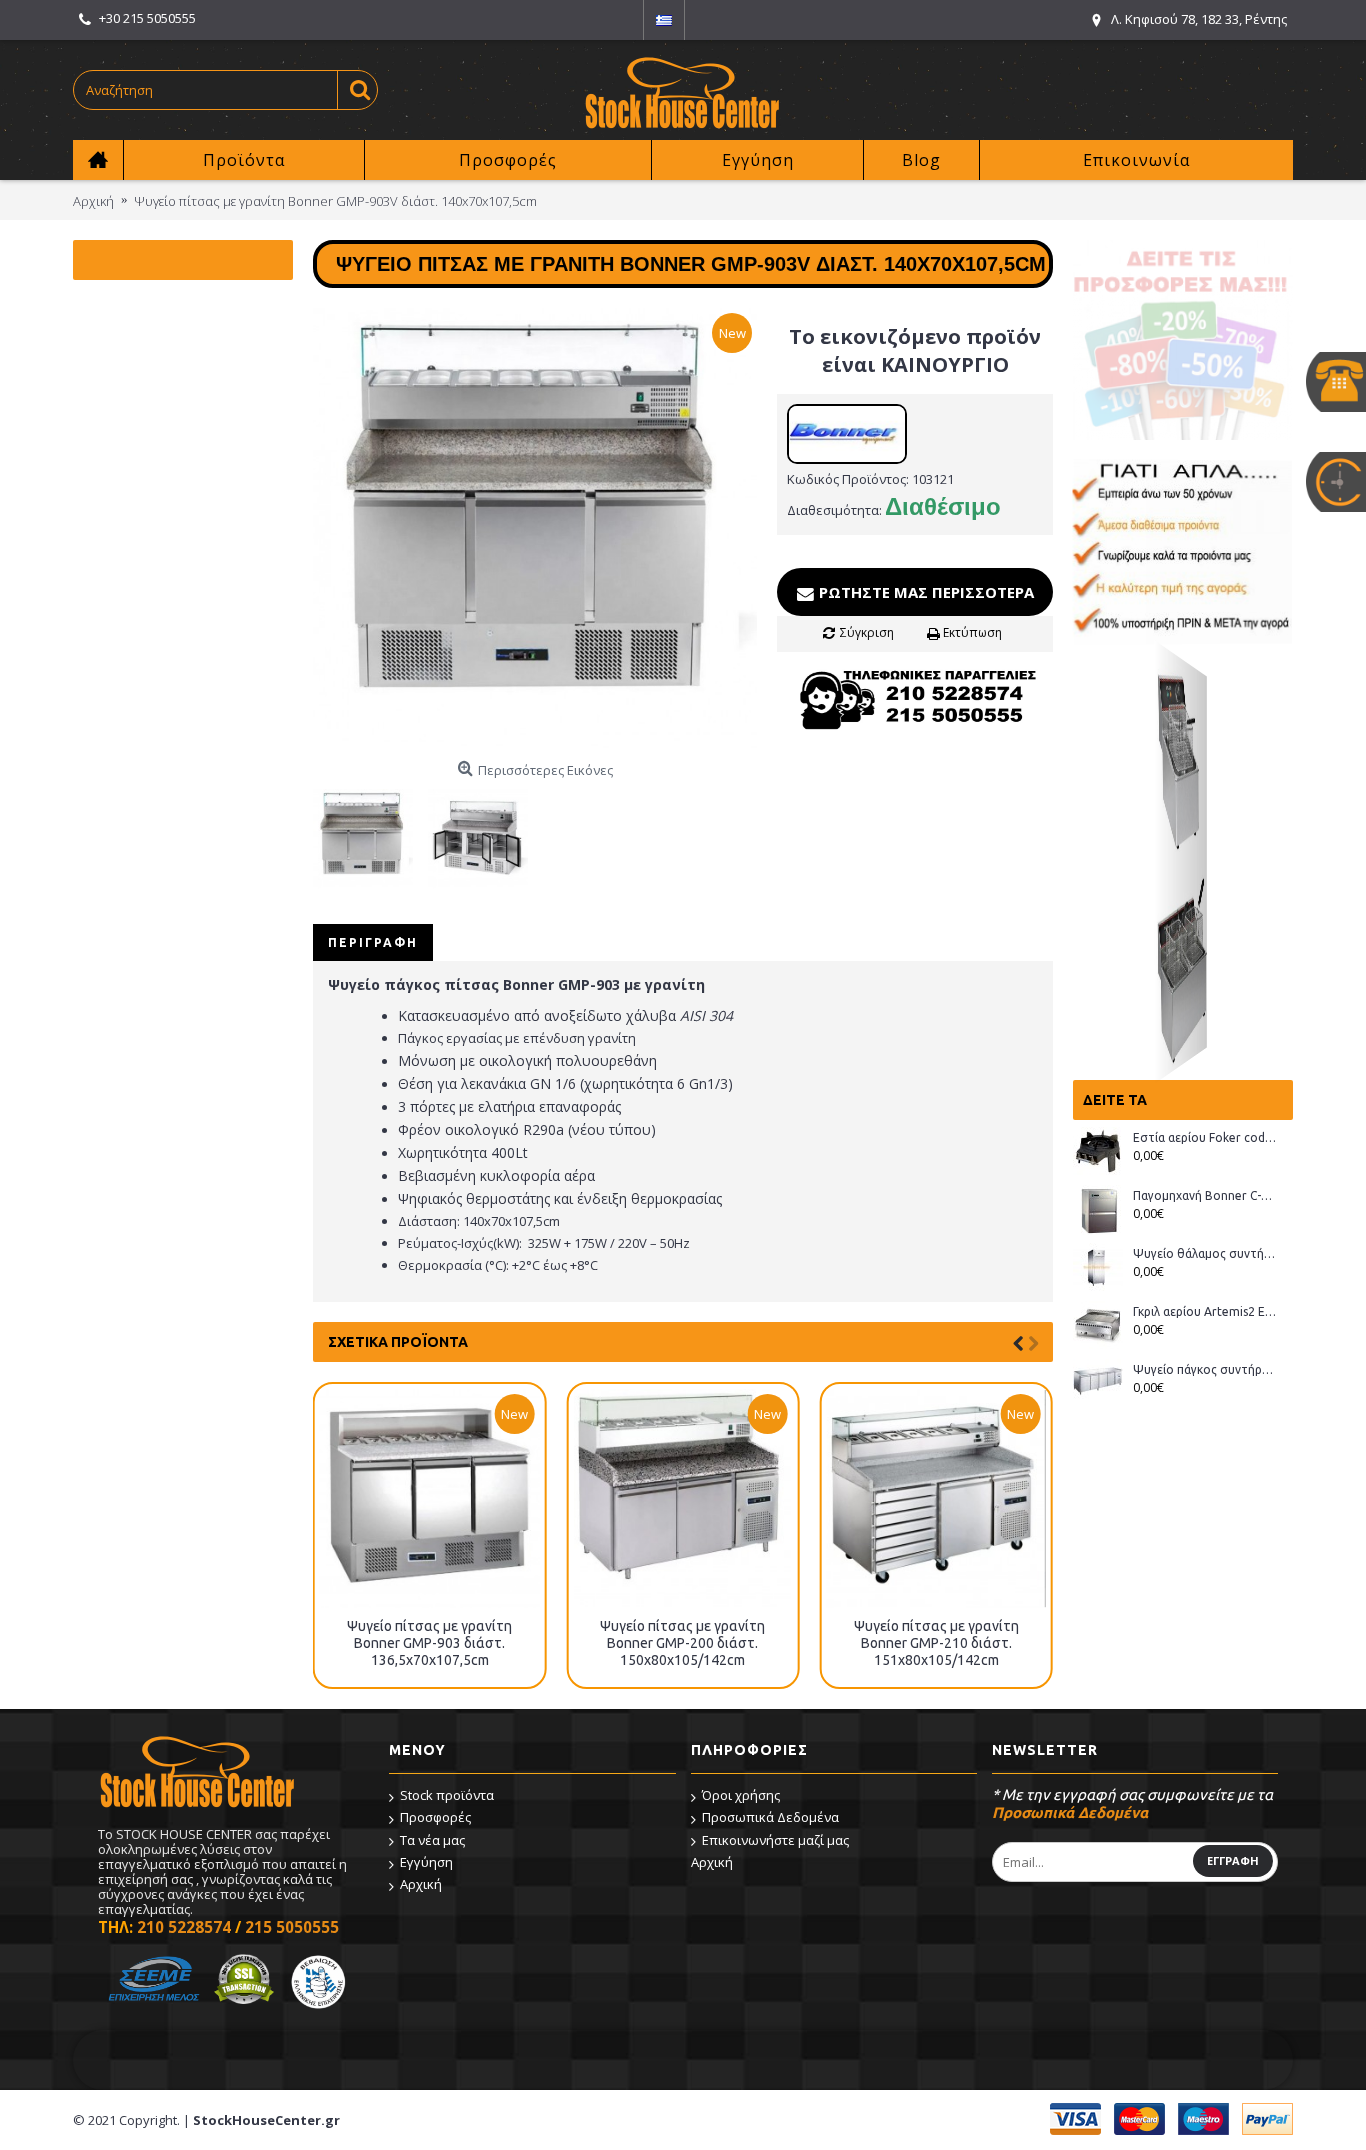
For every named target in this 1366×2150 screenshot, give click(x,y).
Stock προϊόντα (447, 1795)
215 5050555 (292, 1927)
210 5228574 (184, 1927)
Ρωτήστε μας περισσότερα (924, 592)
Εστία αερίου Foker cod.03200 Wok (1205, 1137)
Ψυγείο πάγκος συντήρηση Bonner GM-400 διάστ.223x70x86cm (1205, 1369)
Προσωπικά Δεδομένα (770, 1817)
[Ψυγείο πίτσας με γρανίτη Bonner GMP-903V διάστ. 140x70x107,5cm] (535, 530)
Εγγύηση (426, 1862)
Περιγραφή (373, 942)
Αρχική (421, 1884)
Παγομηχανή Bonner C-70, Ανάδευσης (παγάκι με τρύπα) (1205, 1195)
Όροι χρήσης (741, 1795)
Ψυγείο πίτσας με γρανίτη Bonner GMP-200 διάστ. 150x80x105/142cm (682, 1643)
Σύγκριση (867, 632)
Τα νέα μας (432, 1840)
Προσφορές (435, 1817)
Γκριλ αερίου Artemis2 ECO (1205, 1311)
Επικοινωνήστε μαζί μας (775, 1840)
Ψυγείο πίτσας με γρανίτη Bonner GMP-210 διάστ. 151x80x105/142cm (936, 1643)
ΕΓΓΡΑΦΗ (1233, 1860)
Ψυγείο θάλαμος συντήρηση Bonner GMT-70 (1205, 1253)
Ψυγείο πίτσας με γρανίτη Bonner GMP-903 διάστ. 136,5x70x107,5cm (429, 1643)
